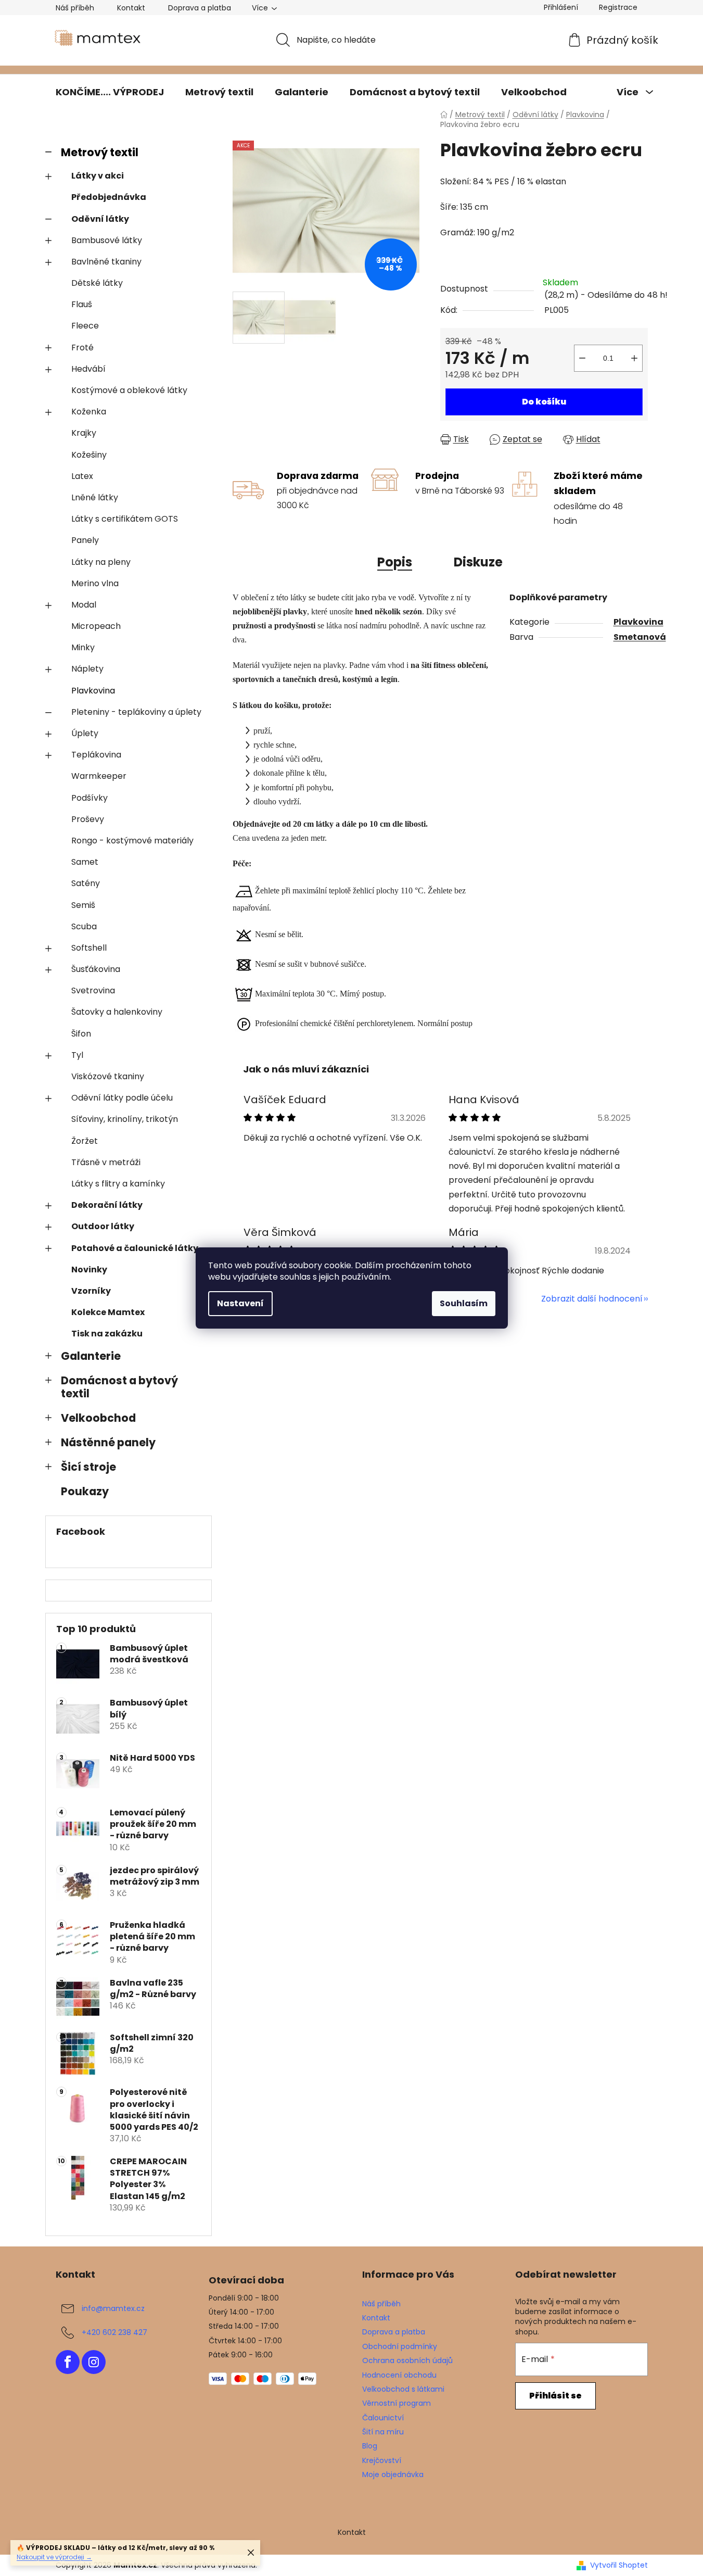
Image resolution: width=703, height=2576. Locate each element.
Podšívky (90, 798)
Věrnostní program (397, 2403)
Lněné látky (95, 497)
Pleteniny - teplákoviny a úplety (136, 712)
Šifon (81, 1034)
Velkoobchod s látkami (403, 2389)
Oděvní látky (100, 219)
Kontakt (131, 8)
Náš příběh (75, 8)
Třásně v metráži (106, 1162)
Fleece (85, 326)
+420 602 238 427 (114, 2332)
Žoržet (85, 1141)
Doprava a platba (200, 8)
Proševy (88, 819)
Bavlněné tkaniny (106, 262)
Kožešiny (89, 455)
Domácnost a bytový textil (119, 1387)
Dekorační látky (107, 1205)
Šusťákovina (96, 969)
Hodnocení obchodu (399, 2375)
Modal (84, 605)
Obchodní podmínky (400, 2346)
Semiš (83, 905)
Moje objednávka (393, 2474)
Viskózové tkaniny (108, 1076)
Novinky (89, 1270)
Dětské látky (97, 283)
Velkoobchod (98, 1418)
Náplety (87, 669)
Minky (83, 647)
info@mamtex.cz (113, 2308)
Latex (82, 476)
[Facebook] (68, 2362)
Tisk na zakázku (107, 1334)
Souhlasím (464, 1303)
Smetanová (640, 637)
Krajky (84, 433)
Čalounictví (383, 2418)
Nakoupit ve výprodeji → (54, 2557)
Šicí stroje (88, 1467)
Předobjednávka (109, 197)
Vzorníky (91, 1291)
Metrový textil (100, 152)
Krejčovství (382, 2460)
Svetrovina (93, 990)
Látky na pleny (101, 562)
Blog (370, 2446)
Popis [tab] (395, 562)
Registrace (618, 7)
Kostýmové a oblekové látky (129, 390)
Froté (82, 348)
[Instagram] (94, 2362)
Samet (85, 862)
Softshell (89, 948)
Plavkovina (93, 691)
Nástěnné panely (108, 1442)
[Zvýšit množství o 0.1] (634, 358)
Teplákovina (96, 755)
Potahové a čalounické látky (135, 1248)
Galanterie (91, 1356)
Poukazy (85, 1491)
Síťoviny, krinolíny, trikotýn (125, 1119)
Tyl (77, 1055)
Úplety (85, 733)
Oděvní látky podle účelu (122, 1098)
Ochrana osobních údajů (407, 2360)
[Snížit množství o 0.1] (582, 358)
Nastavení (240, 1303)
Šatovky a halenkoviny (117, 1012)
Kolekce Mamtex (108, 1312)
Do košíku (544, 402)
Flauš (82, 304)
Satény (86, 883)
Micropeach (96, 626)
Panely (85, 540)
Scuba (84, 926)
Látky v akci (98, 176)
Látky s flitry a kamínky (118, 1184)
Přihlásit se (555, 2396)
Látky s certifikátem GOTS (125, 519)
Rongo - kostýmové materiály (132, 841)
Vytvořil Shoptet (619, 2565)
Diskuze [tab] (478, 562)
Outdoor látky (103, 1226)
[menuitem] (110, 92)
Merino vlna (95, 583)
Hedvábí (88, 369)
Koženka (89, 412)
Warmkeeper (99, 776)
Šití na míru (383, 2432)
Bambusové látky (107, 240)
